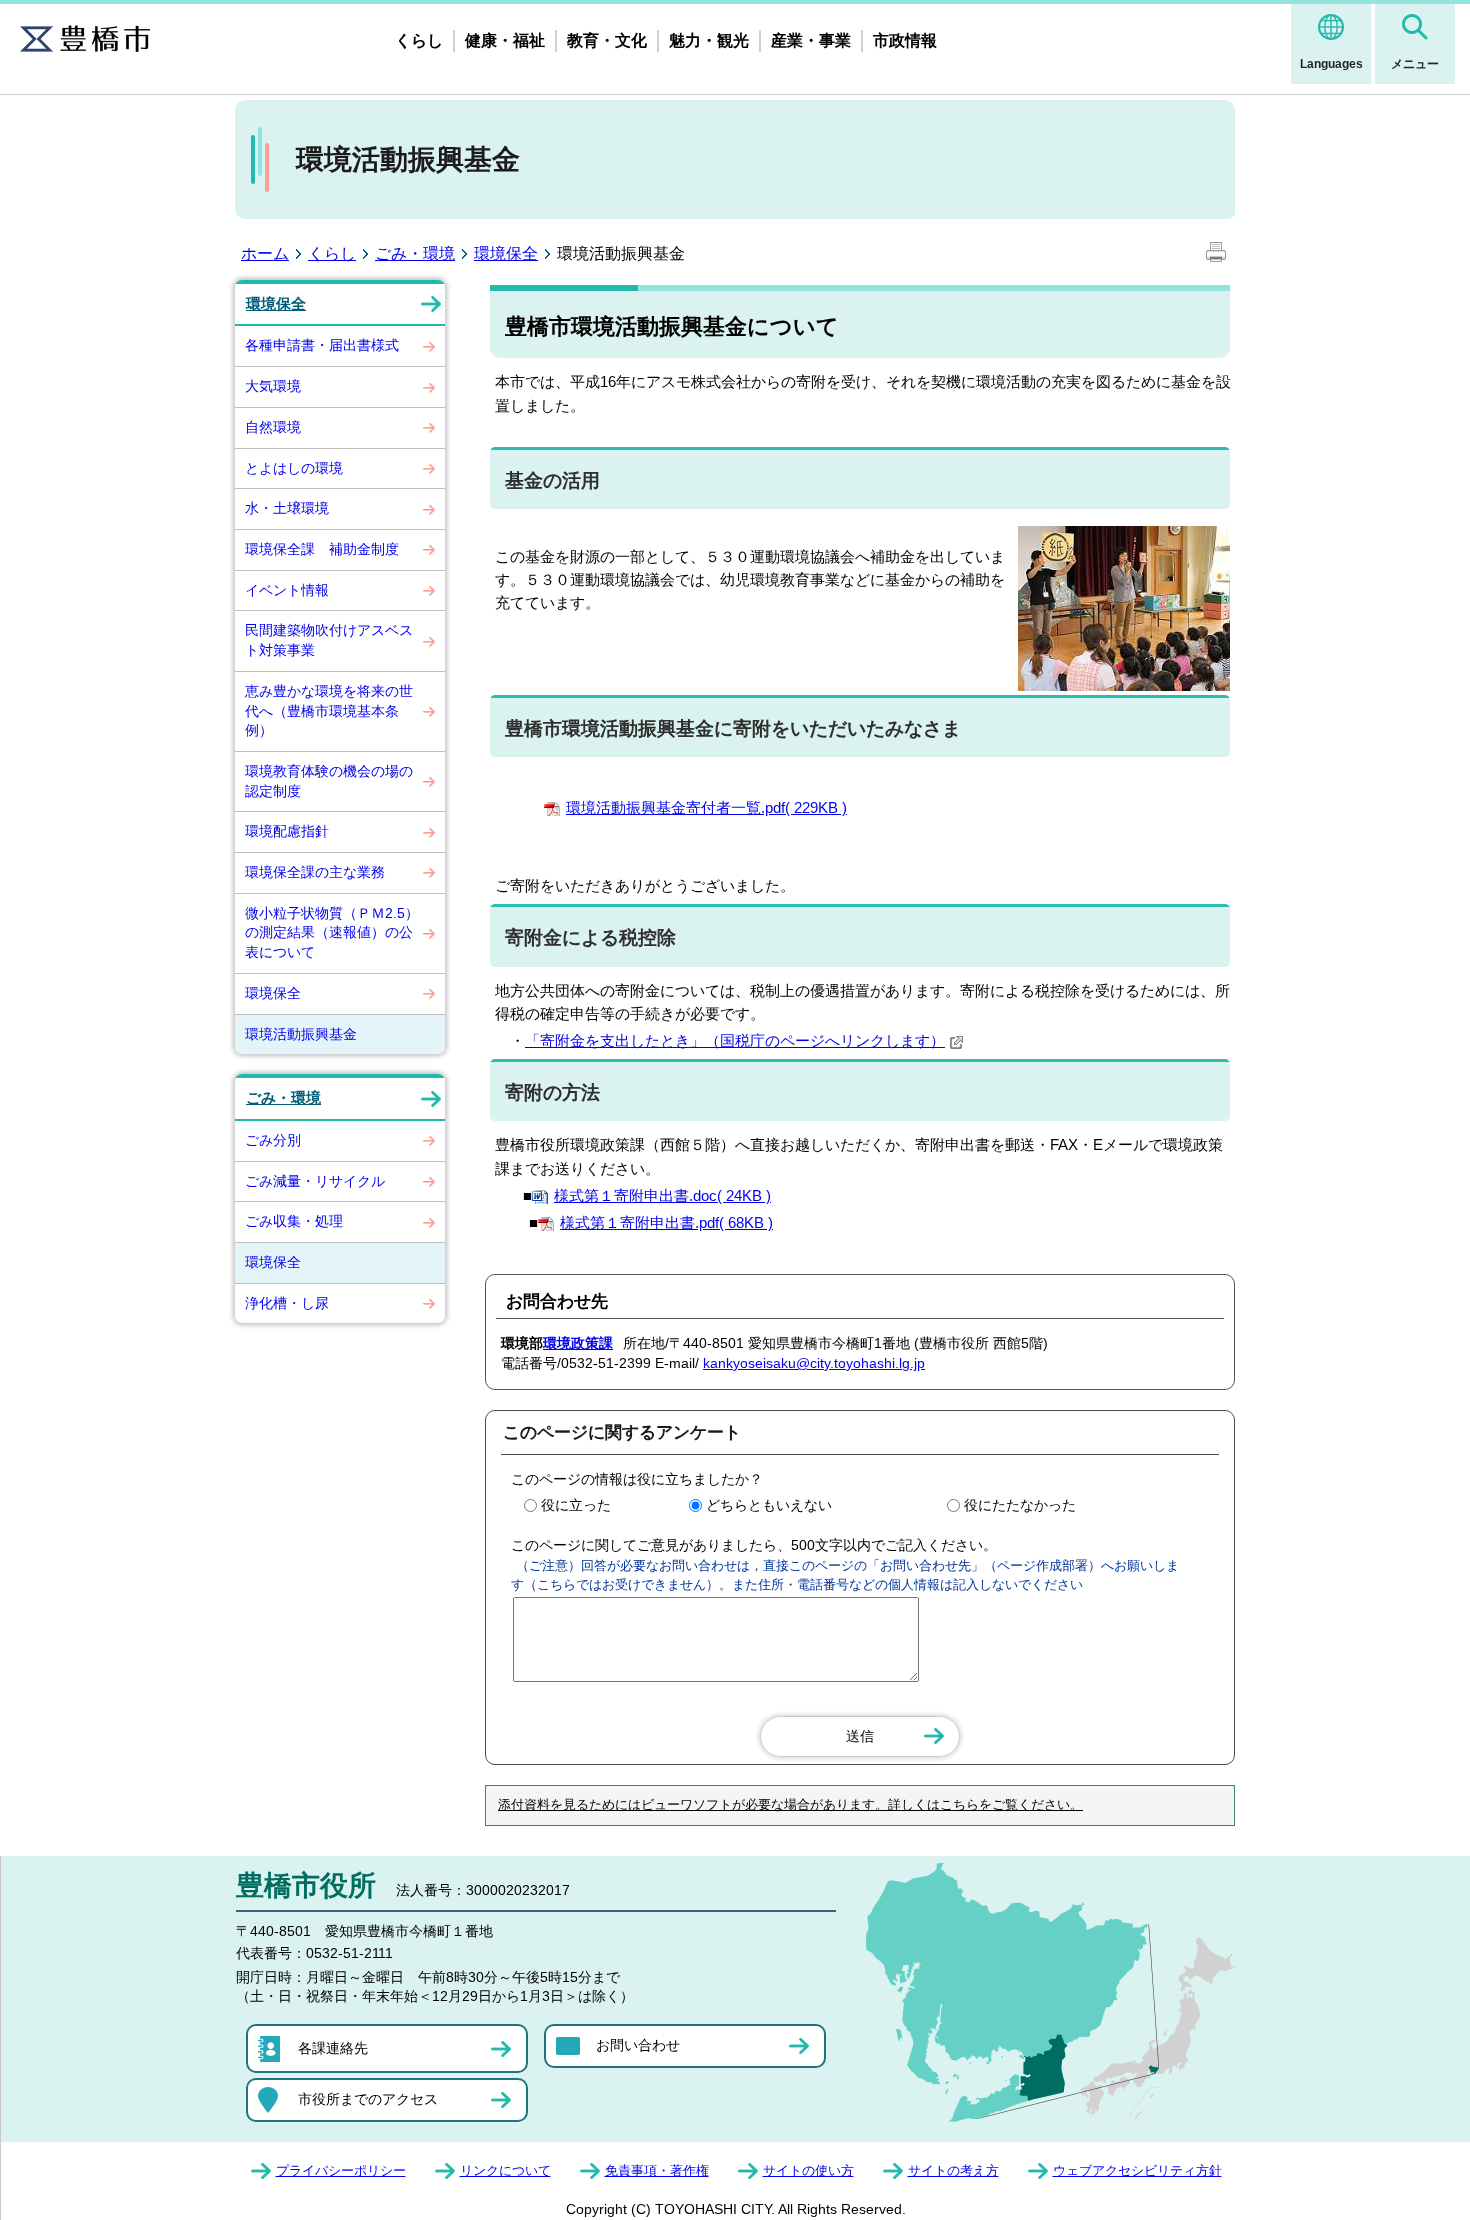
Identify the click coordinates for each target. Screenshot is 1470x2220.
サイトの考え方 (953, 2170)
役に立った (576, 1505)
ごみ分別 (273, 1140)
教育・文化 (607, 40)
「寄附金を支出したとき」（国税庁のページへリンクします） (735, 1040)
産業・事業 (811, 40)
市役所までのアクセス (368, 2099)
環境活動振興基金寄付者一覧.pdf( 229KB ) (706, 807)
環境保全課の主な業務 (315, 872)
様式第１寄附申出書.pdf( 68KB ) (666, 1222)
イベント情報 (287, 590)
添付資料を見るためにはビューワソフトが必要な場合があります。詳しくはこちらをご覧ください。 (790, 1805)
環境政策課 (578, 1343)
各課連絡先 (333, 2048)
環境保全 (506, 253)
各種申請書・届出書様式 (322, 345)
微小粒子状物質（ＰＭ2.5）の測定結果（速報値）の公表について (332, 932)
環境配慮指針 (287, 831)
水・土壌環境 (287, 508)
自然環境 (273, 427)
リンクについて (505, 2170)
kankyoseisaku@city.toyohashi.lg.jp (814, 1363)
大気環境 (273, 386)
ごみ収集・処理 (294, 1221)
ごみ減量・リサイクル (315, 1181)
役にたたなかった (1020, 1505)
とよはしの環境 (294, 468)
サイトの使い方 (808, 2170)
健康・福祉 (505, 40)
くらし (419, 40)
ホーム (265, 253)
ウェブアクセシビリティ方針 (1137, 2170)
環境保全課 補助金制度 (322, 549)
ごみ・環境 (415, 253)
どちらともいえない (769, 1505)
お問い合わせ (638, 2045)
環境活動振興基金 (301, 1034)
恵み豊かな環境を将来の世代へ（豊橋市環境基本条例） (329, 710)
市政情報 (905, 40)
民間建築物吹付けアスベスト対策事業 (329, 640)
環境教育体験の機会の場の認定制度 (329, 781)
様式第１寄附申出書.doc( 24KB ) (662, 1195)
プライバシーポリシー (341, 2170)
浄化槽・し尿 (287, 1303)
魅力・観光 (709, 40)
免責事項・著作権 (657, 2170)
